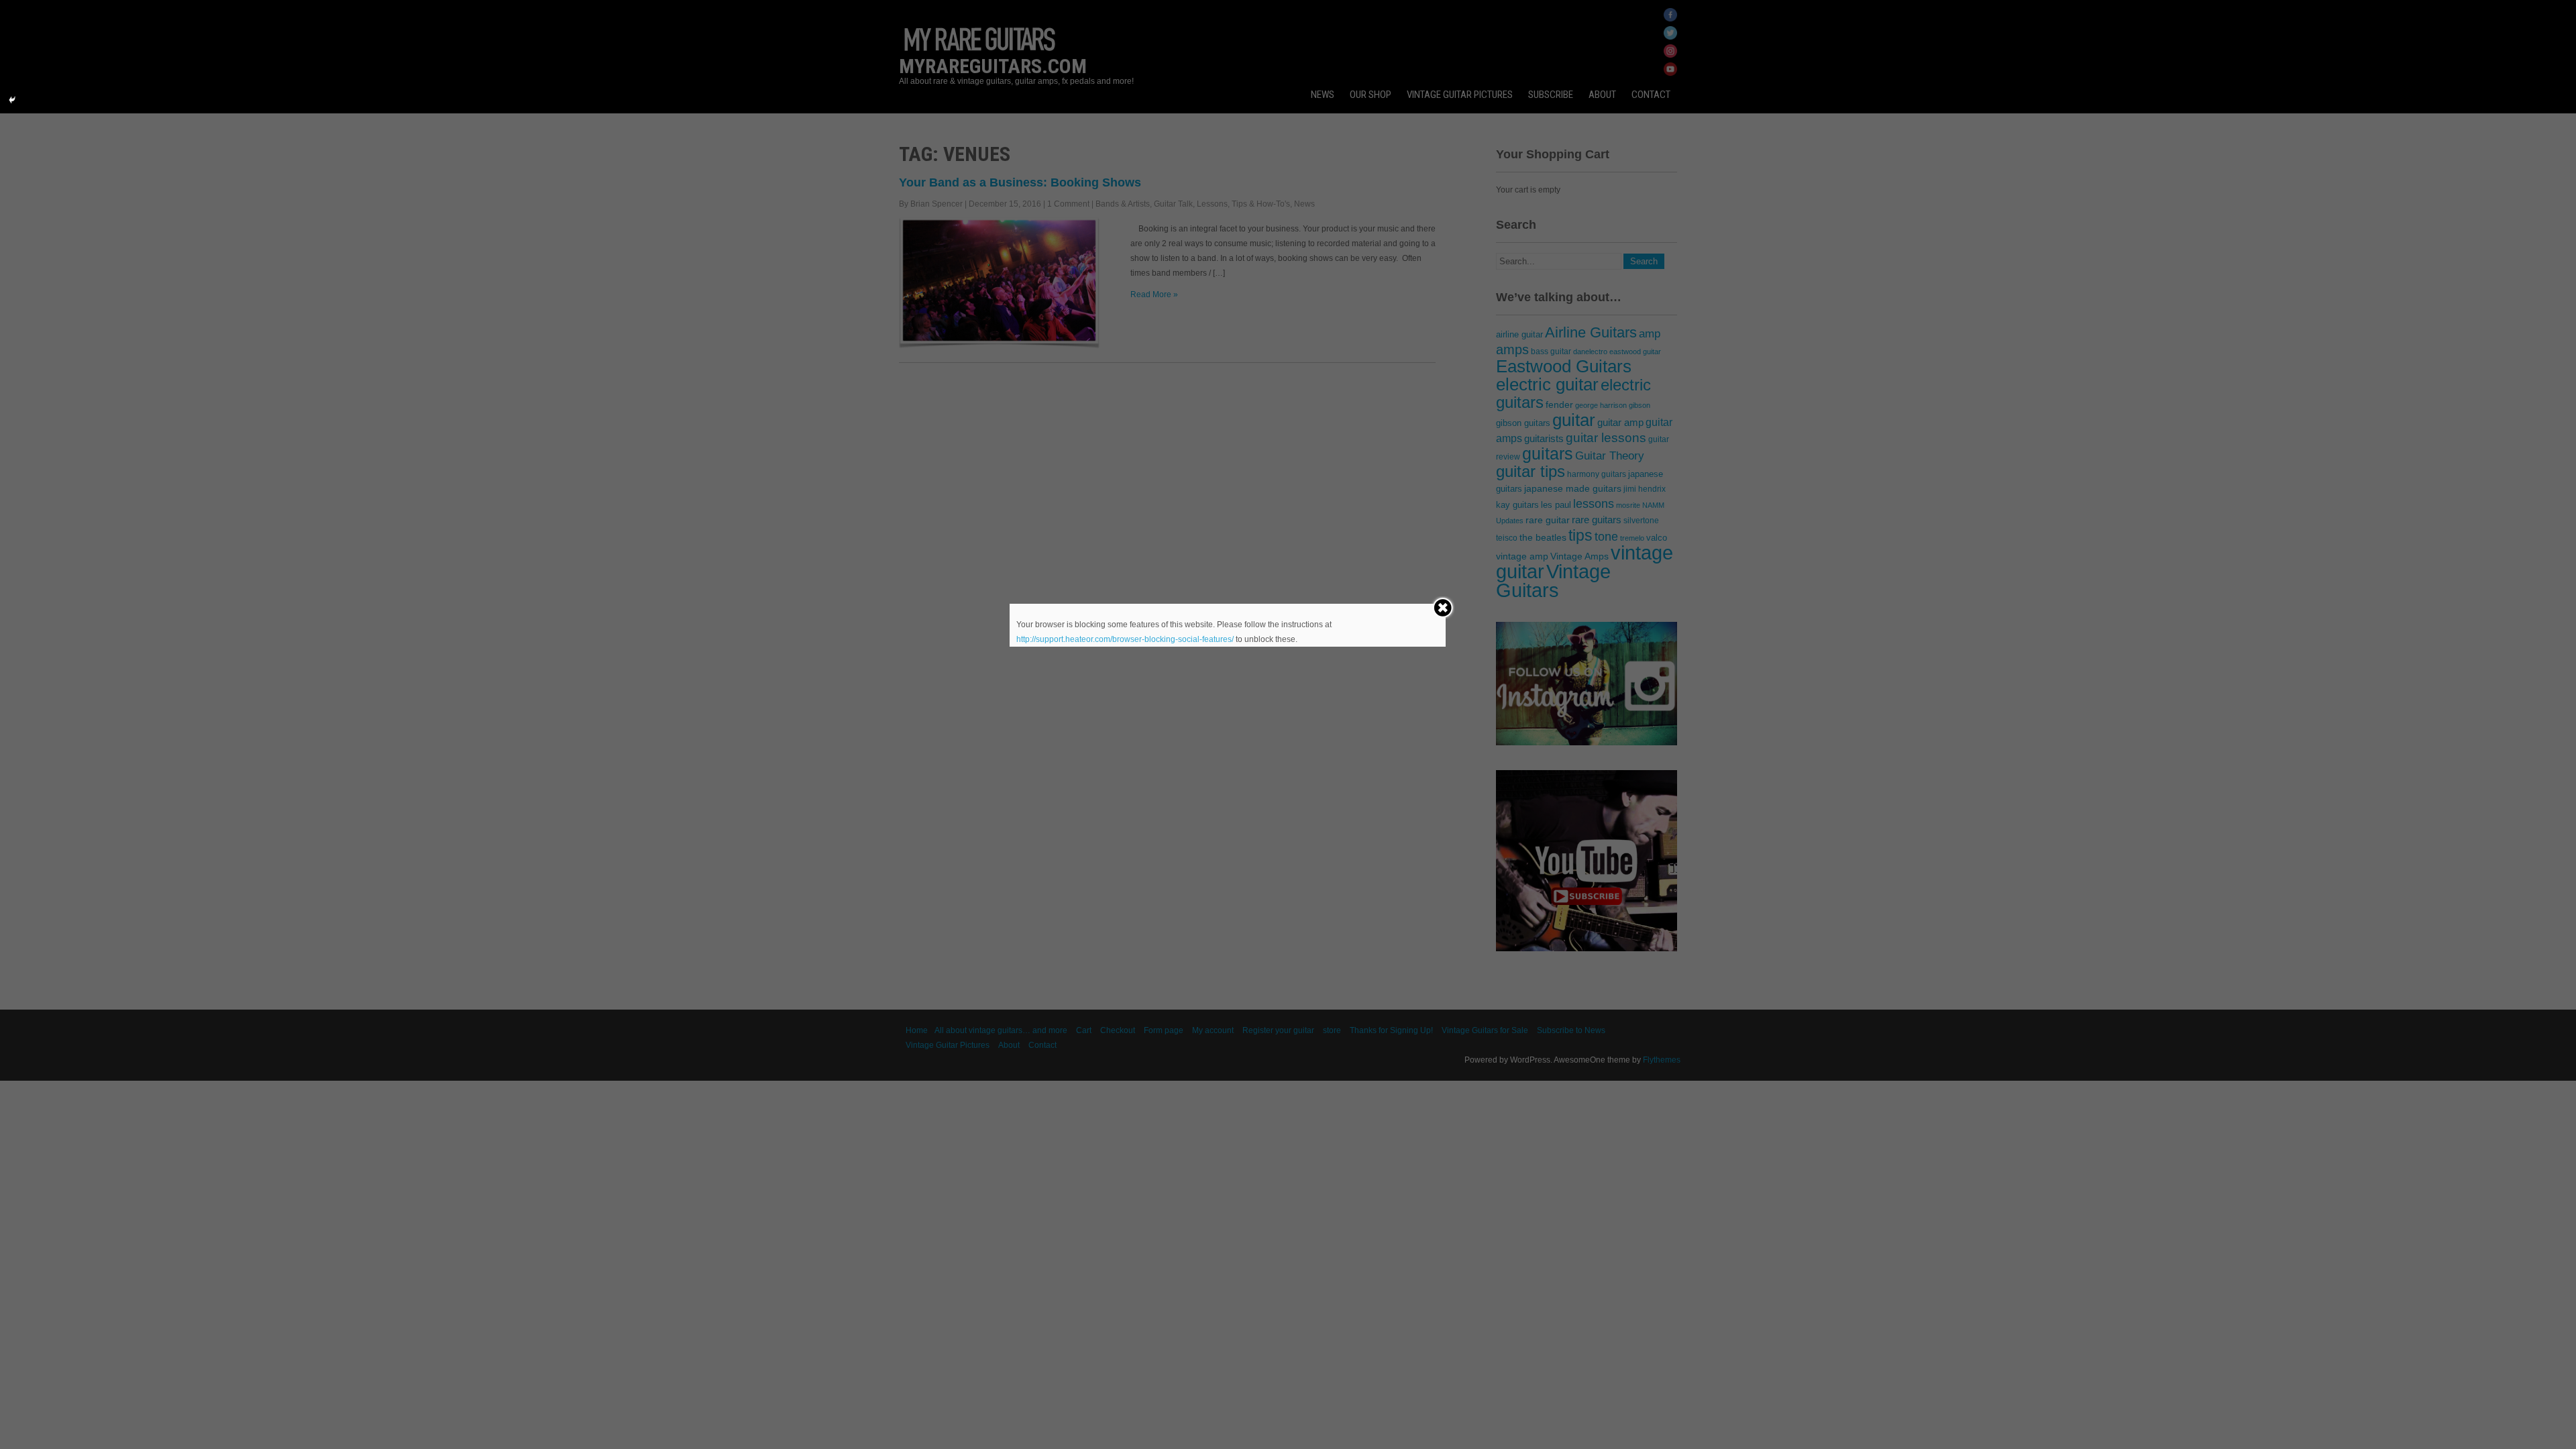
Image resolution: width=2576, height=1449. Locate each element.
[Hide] (12, 100)
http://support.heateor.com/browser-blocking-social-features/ (1125, 639)
